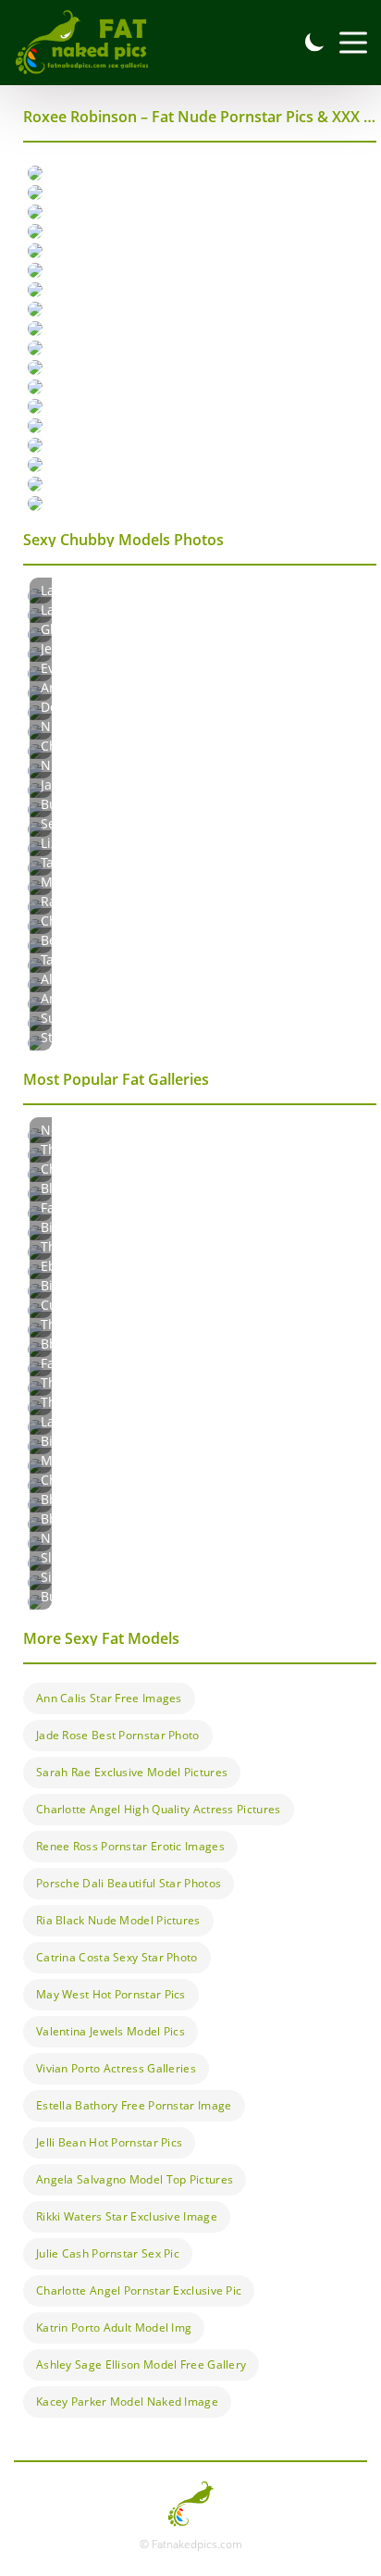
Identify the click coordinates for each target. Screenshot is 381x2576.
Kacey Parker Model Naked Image (127, 2402)
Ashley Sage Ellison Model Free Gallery (141, 2364)
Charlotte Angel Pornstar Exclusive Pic (139, 2290)
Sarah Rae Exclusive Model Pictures (132, 1772)
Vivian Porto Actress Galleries (116, 2068)
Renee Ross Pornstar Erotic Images (130, 1846)
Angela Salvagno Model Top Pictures (135, 2179)
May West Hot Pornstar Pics (111, 1994)
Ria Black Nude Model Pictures (118, 1920)
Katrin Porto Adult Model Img (114, 2327)
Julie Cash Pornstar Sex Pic (108, 2253)
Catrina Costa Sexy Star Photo (117, 1957)
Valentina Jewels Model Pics (111, 2031)
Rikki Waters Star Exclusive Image (127, 2216)
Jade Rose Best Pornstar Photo (118, 1735)
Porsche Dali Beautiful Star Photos (129, 1883)
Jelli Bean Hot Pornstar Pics (109, 2142)
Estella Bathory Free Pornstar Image (134, 2105)
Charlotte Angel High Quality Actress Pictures (159, 1809)
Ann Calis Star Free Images (109, 1698)
